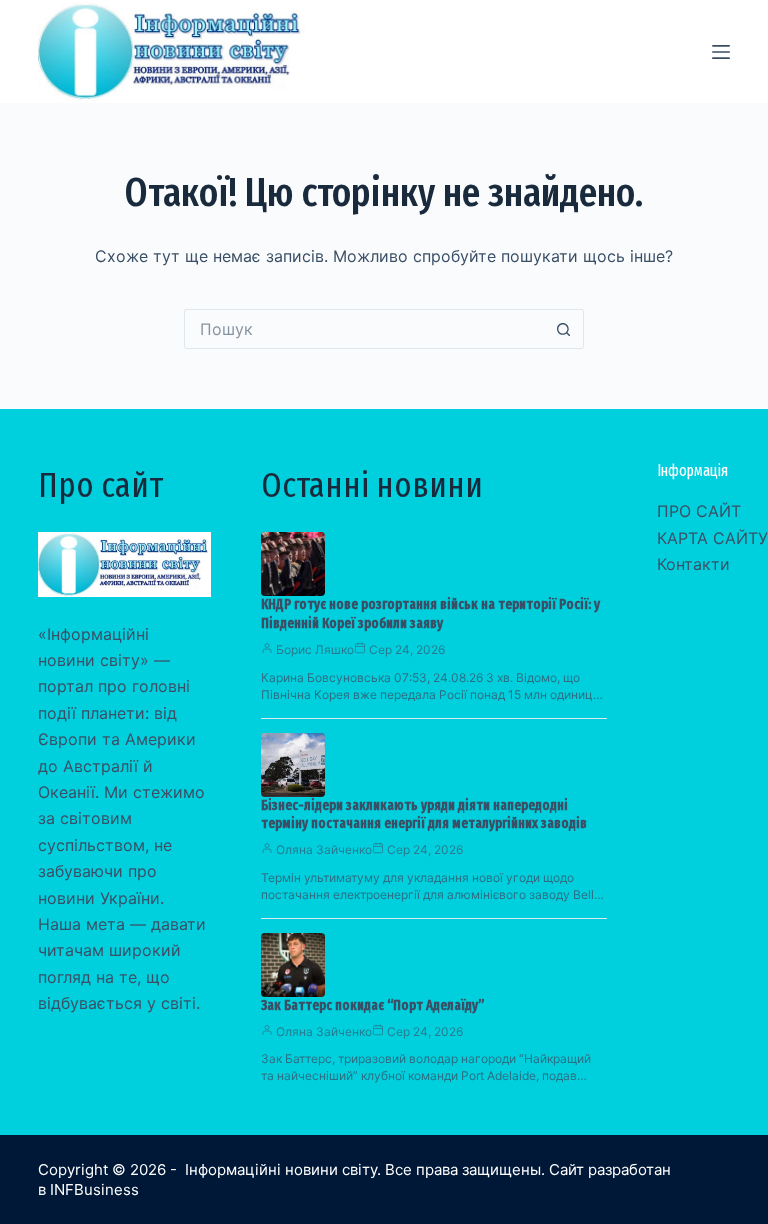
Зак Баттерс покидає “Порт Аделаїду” (372, 1005)
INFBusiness (94, 1189)
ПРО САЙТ (699, 511)
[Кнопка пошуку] (564, 329)
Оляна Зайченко (324, 849)
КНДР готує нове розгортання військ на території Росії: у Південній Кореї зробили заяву (430, 614)
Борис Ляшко (315, 649)
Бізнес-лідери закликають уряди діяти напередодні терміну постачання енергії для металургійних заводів (424, 815)
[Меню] (721, 52)
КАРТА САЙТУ (712, 538)
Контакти (693, 564)
